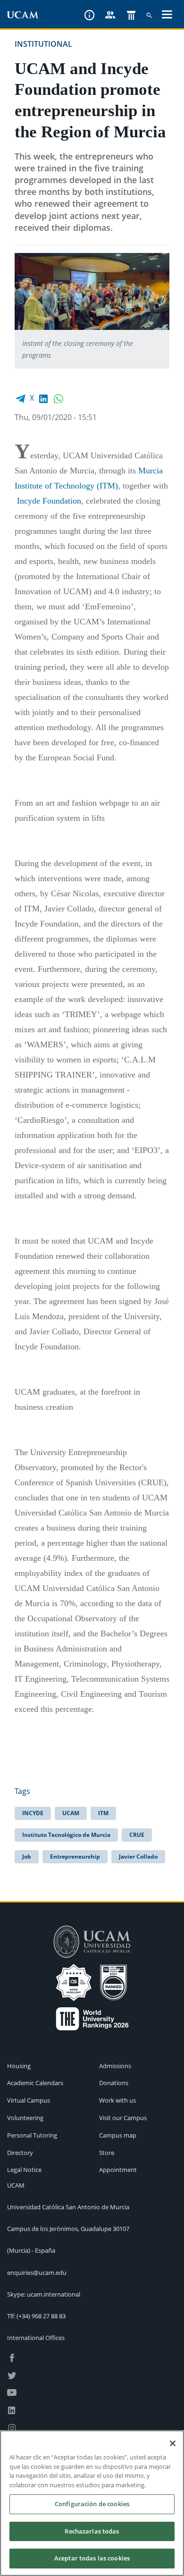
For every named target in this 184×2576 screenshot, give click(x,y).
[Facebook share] (20, 398)
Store (107, 2153)
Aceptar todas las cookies (92, 2558)
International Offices (36, 2338)
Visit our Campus (123, 2118)
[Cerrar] (173, 2443)
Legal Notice (24, 2170)
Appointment (118, 2170)
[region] (92, 2503)
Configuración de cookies (92, 2504)
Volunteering (25, 2118)
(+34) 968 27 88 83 (41, 2316)
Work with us (117, 2100)
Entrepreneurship (75, 1856)
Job (27, 1856)
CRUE (137, 1835)
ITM (103, 1813)
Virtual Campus (29, 2100)
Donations (114, 2083)
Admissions (115, 2066)
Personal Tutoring (32, 2135)
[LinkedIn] (43, 398)
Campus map (118, 2135)
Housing (19, 2066)
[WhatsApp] (59, 398)
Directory (20, 2153)
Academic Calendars (35, 2083)
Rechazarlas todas (92, 2531)
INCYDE (33, 1813)
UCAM (71, 1813)
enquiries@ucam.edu (37, 2273)
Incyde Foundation (49, 501)
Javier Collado (138, 1856)
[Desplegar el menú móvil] (167, 16)
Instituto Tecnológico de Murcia (66, 1835)
